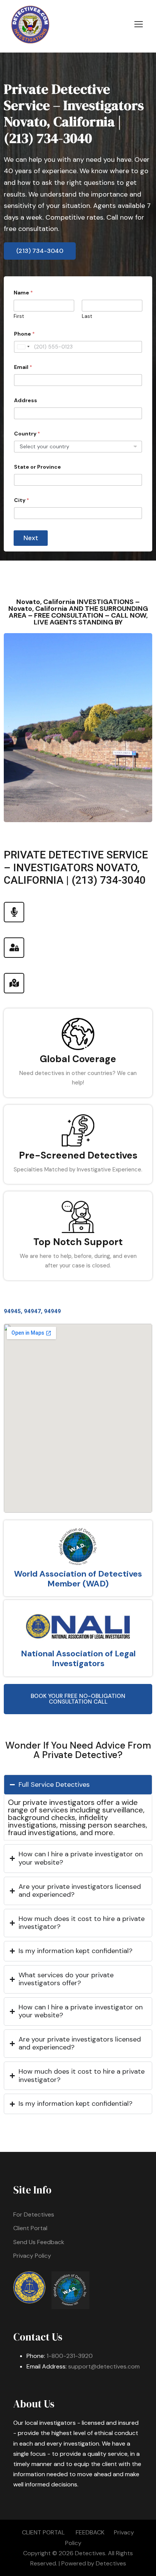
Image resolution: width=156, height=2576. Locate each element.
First (19, 316)
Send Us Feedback (39, 2242)
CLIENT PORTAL (43, 2532)
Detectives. (91, 2553)
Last (87, 316)
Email (23, 367)
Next (31, 538)
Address (26, 400)
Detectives (111, 2563)
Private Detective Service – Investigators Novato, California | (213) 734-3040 (74, 114)
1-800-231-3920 (70, 2356)
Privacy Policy (32, 2256)
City (22, 500)
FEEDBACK (90, 2532)
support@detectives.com (104, 2366)
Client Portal (30, 2228)
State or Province (37, 467)
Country (27, 434)
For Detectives (34, 2214)
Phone (24, 334)
